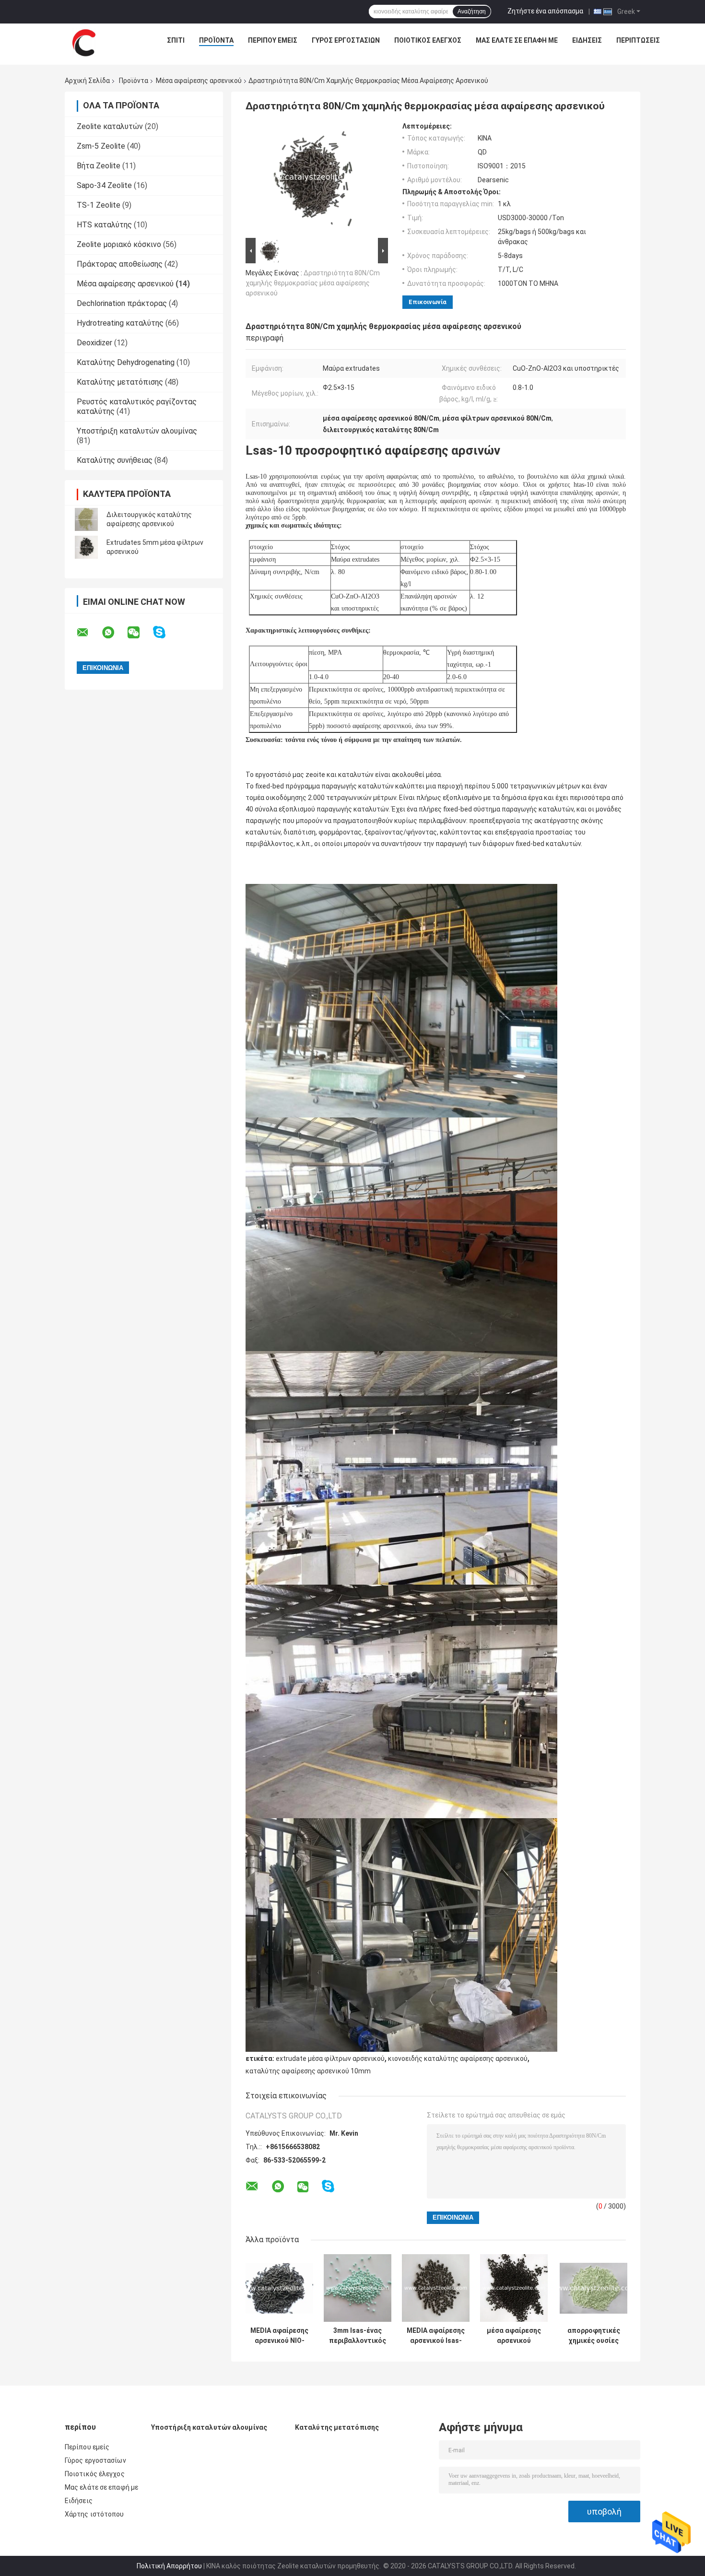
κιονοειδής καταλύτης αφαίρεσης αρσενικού (458, 2058)
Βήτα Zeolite (99, 166)
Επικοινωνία (428, 302)
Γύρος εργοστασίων (346, 40)
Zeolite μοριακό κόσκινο (119, 244)
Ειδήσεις (587, 40)
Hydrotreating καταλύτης (120, 323)
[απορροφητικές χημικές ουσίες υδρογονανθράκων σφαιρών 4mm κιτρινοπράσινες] (593, 2288)
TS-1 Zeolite (99, 205)
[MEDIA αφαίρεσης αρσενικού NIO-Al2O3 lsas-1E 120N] (279, 2288)
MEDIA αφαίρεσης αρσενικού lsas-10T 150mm (436, 2336)
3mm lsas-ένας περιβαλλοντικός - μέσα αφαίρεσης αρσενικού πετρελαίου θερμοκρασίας (358, 2336)
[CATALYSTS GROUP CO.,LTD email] (89, 633)
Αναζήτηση (472, 12)
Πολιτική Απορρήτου (169, 2566)
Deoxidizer (94, 343)
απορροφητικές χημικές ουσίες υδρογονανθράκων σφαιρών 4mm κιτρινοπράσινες (593, 2336)
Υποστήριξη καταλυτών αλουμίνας (137, 431)
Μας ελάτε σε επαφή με (517, 40)
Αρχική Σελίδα (87, 81)
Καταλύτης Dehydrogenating (126, 362)
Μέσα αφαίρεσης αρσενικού (199, 81)
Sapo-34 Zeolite (104, 185)
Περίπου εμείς (273, 40)
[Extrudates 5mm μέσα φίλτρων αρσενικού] (86, 547)
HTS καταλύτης (104, 225)
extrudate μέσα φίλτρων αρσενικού (330, 2058)
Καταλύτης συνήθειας (115, 460)
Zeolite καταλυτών (110, 126)
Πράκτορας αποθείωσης (120, 264)
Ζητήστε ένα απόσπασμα (545, 11)
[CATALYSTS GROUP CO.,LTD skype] (165, 632)
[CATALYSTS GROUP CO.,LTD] (84, 43)
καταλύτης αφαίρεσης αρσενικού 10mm (308, 2071)
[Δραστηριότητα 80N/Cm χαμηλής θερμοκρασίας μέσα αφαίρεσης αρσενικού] (313, 179)
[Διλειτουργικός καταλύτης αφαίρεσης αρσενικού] (86, 519)
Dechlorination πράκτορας (122, 303)
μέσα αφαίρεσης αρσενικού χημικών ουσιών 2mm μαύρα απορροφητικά (514, 2336)
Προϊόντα (216, 40)
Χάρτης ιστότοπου (94, 2514)
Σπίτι (176, 40)
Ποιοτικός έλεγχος (428, 40)
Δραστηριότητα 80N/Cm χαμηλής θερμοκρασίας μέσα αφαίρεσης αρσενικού (313, 283)
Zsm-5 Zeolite (101, 146)
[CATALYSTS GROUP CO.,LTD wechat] (140, 633)
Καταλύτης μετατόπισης (120, 382)
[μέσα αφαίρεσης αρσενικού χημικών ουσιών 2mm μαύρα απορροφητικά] (514, 2288)
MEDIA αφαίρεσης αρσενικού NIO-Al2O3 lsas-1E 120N (279, 2336)
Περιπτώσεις (638, 40)
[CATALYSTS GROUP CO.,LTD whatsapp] (114, 633)
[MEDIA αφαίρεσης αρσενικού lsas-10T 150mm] (436, 2288)
